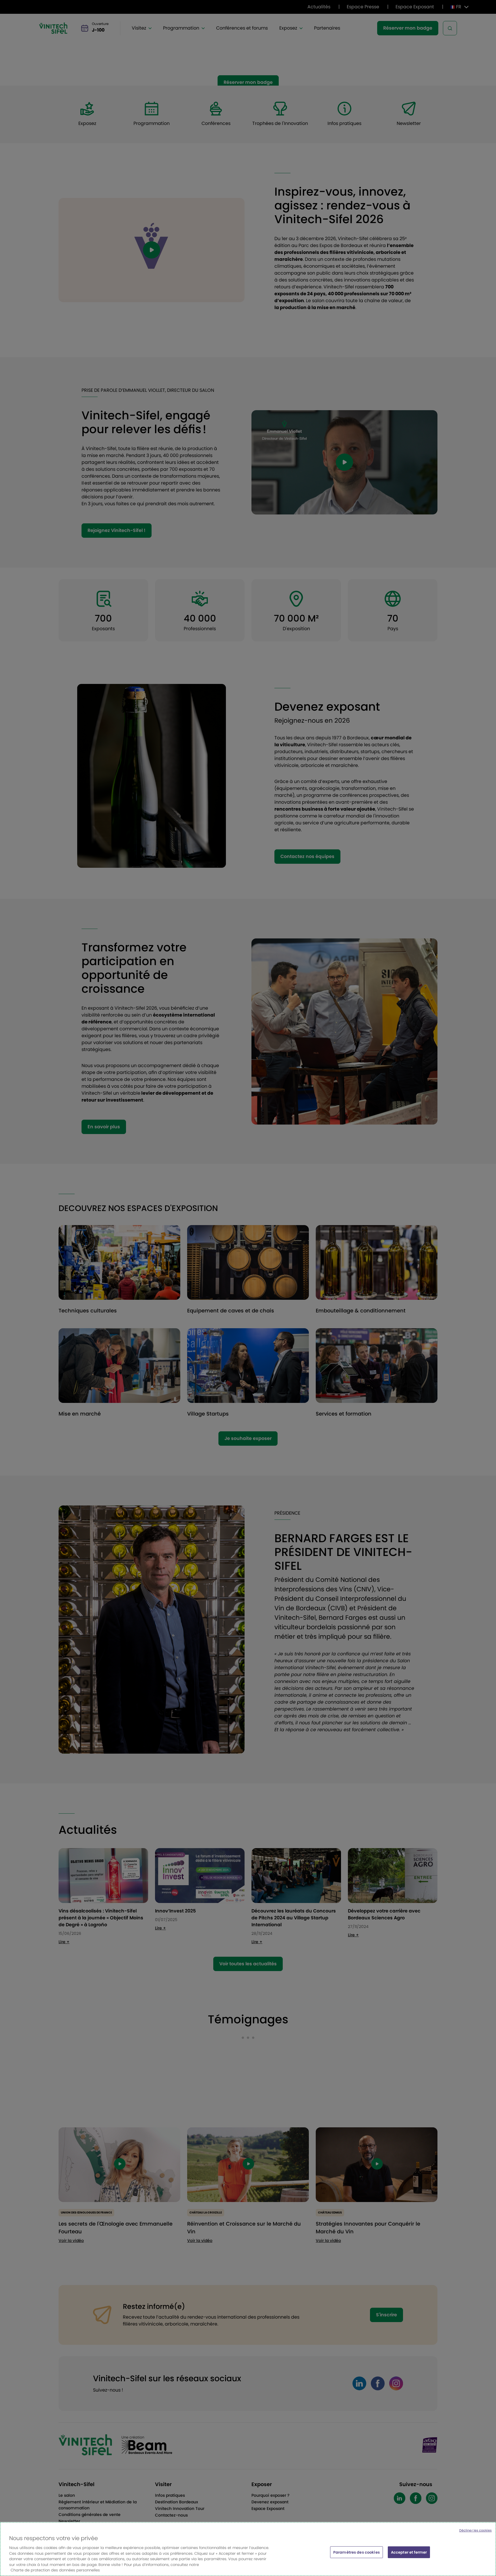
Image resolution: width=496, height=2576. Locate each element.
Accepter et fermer (409, 2552)
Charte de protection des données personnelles (55, 2570)
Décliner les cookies (475, 2530)
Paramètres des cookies (356, 2552)
